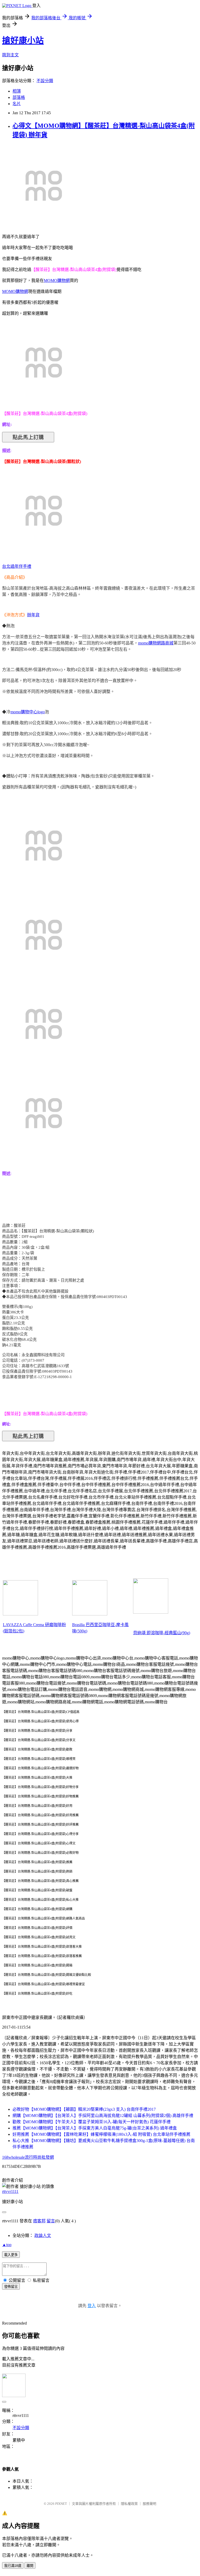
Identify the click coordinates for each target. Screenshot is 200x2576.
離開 (30, 2566)
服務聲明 (149, 2504)
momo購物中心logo (28, 712)
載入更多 (11, 2255)
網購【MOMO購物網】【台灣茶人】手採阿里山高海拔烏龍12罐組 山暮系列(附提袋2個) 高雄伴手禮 (103, 2116)
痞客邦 (39, 2221)
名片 (17, 104)
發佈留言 (11, 2287)
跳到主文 (10, 55)
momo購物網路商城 (156, 643)
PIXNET (61, 2504)
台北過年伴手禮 (17, 566)
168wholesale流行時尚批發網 (28, 2157)
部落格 (19, 97)
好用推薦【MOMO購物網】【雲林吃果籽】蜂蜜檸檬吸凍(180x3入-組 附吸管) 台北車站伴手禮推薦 (101, 2134)
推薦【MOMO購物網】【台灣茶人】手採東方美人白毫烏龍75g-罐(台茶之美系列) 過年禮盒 (95, 2128)
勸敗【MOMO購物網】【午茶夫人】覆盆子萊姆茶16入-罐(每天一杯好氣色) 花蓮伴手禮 (92, 2122)
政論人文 (43, 2236)
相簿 (17, 91)
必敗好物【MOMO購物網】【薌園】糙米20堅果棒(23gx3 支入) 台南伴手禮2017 (84, 2109)
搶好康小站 (23, 40)
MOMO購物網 (57, 280)
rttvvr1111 (10, 2191)
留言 (51, 2221)
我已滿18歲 (13, 2566)
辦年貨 (33, 615)
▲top (7, 2245)
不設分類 (45, 81)
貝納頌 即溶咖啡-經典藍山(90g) (162, 1633)
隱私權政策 (129, 2504)
